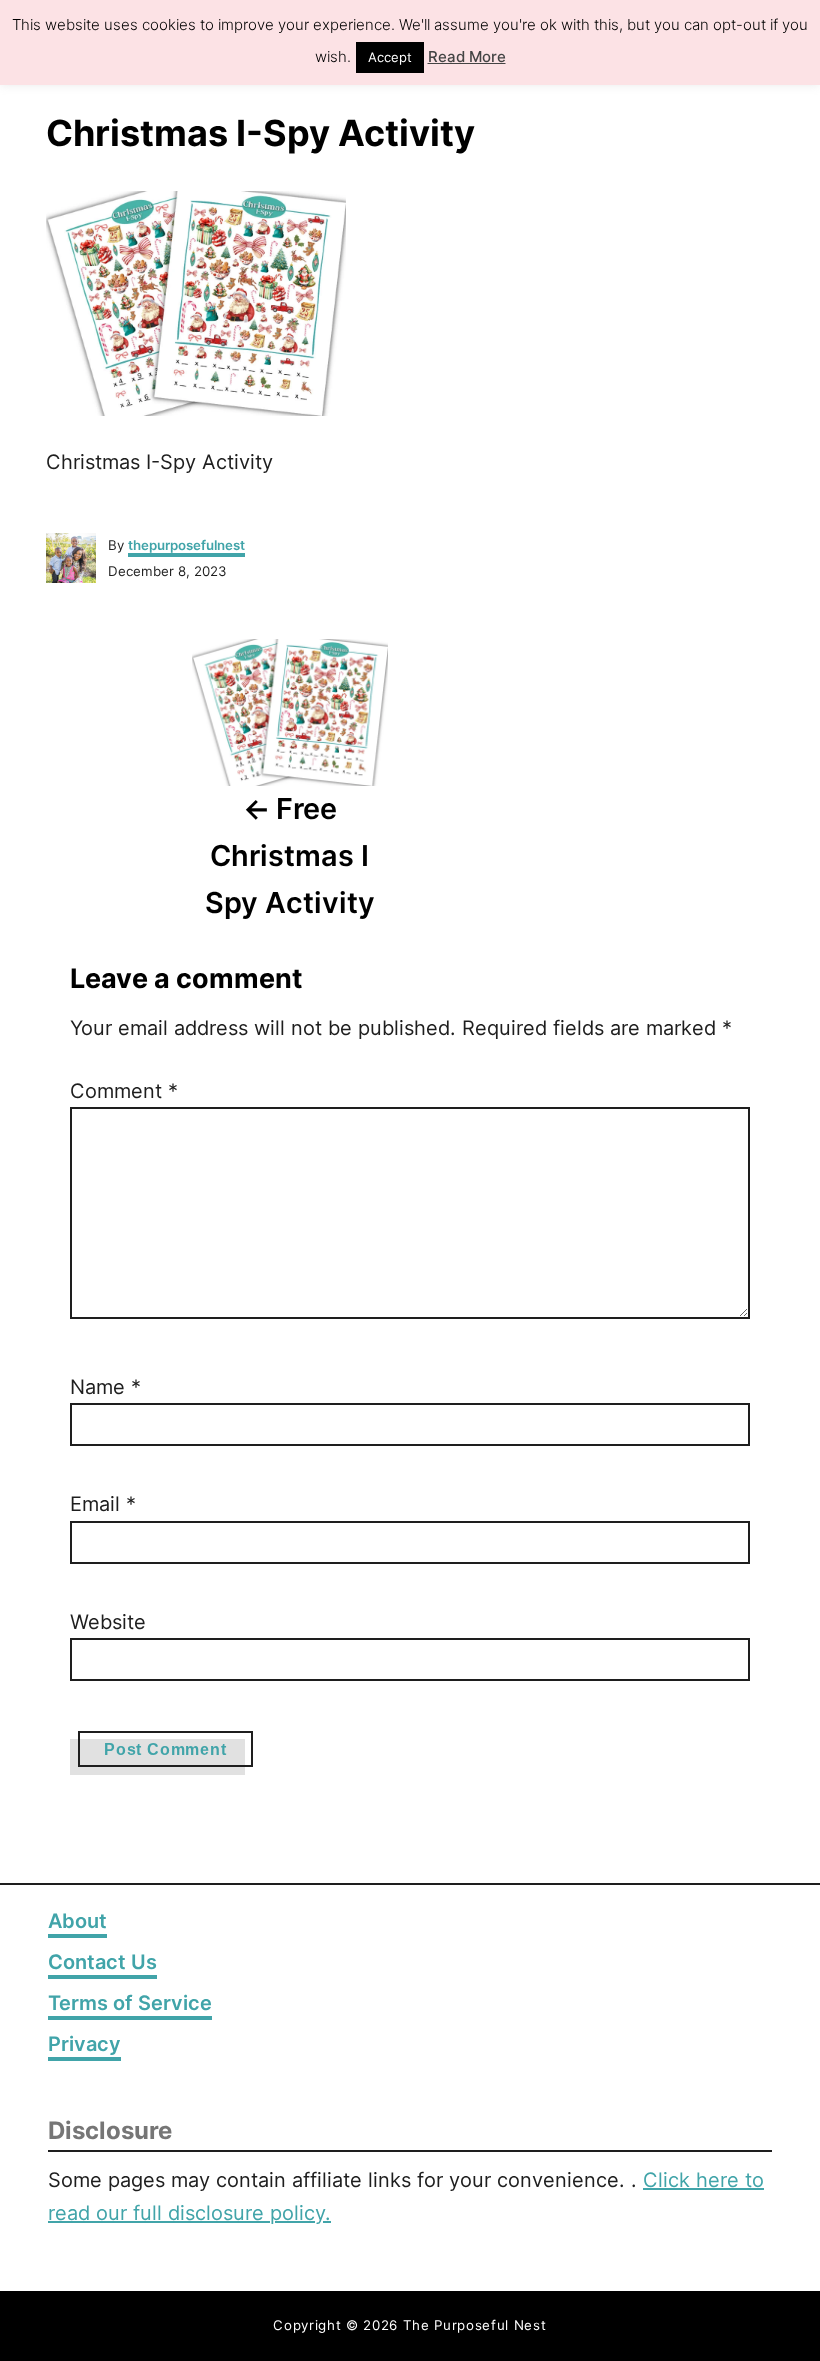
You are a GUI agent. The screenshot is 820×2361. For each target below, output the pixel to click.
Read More (467, 56)
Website (108, 1622)
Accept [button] (390, 57)
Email (103, 1504)
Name (105, 1387)
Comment (124, 1091)
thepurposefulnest (186, 545)
